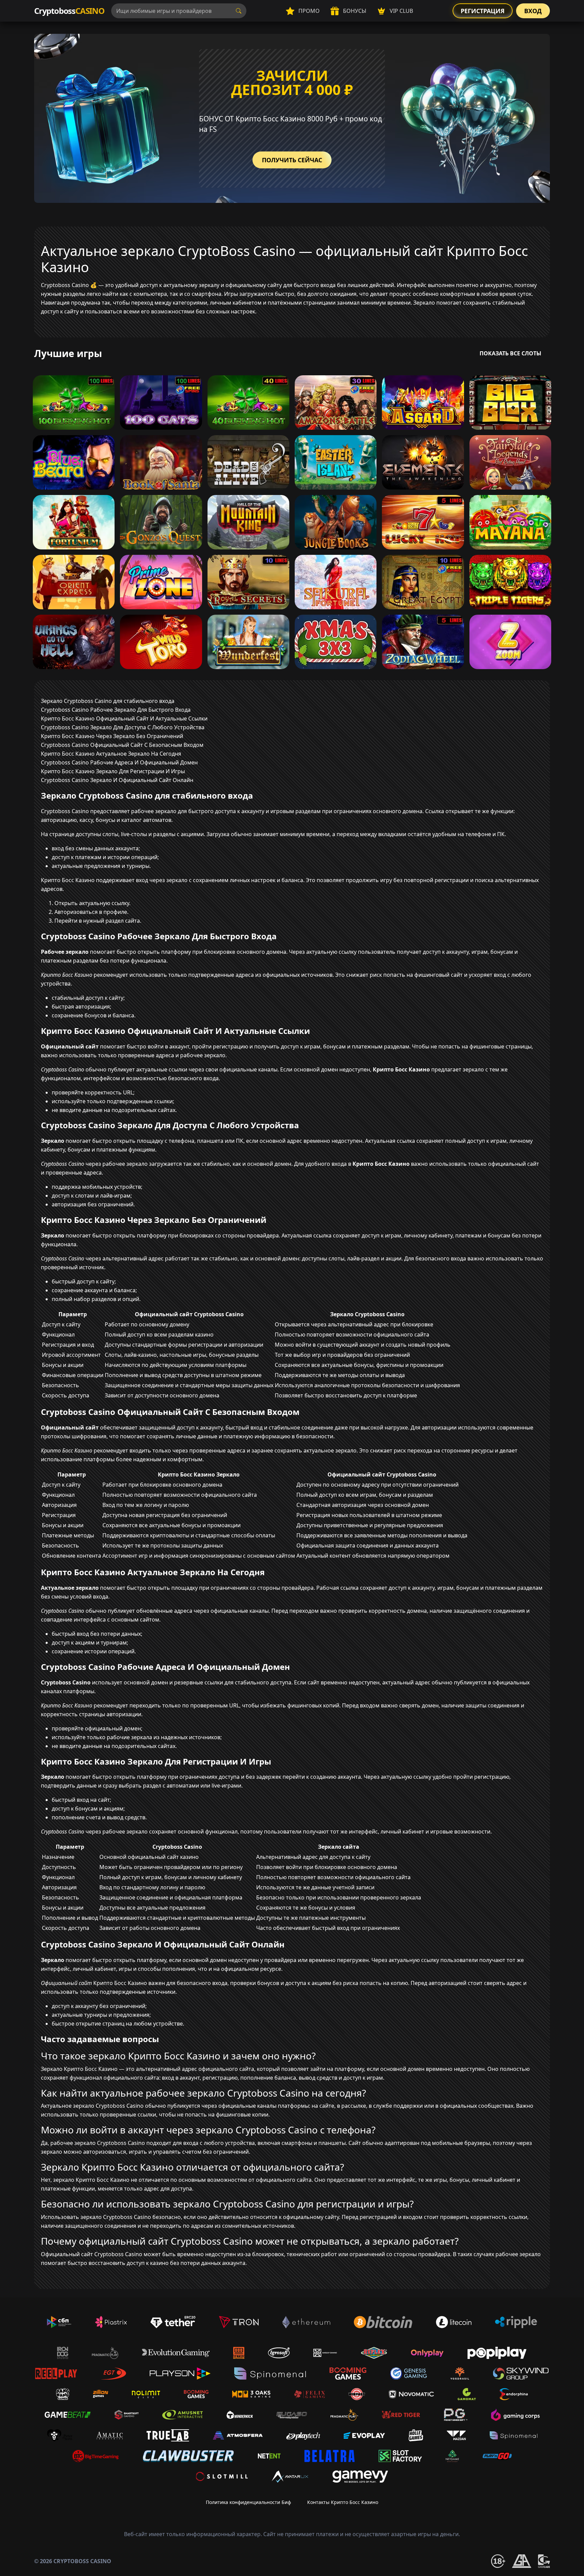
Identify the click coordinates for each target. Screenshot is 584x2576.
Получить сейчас (292, 160)
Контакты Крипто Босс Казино (343, 2502)
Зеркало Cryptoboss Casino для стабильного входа (108, 701)
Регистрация (483, 11)
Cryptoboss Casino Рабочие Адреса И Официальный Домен (119, 762)
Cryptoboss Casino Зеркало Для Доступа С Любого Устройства (123, 727)
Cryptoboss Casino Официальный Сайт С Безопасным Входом (122, 745)
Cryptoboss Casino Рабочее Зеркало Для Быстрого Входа (116, 710)
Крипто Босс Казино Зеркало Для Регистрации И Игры (113, 771)
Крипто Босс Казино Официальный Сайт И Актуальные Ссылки (124, 718)
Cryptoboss (69, 11)
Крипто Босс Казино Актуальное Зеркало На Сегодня (111, 754)
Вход (533, 11)
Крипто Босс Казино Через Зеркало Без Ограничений (112, 736)
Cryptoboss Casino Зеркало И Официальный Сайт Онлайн (117, 780)
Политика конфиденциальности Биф (248, 2502)
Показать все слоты (510, 353)
